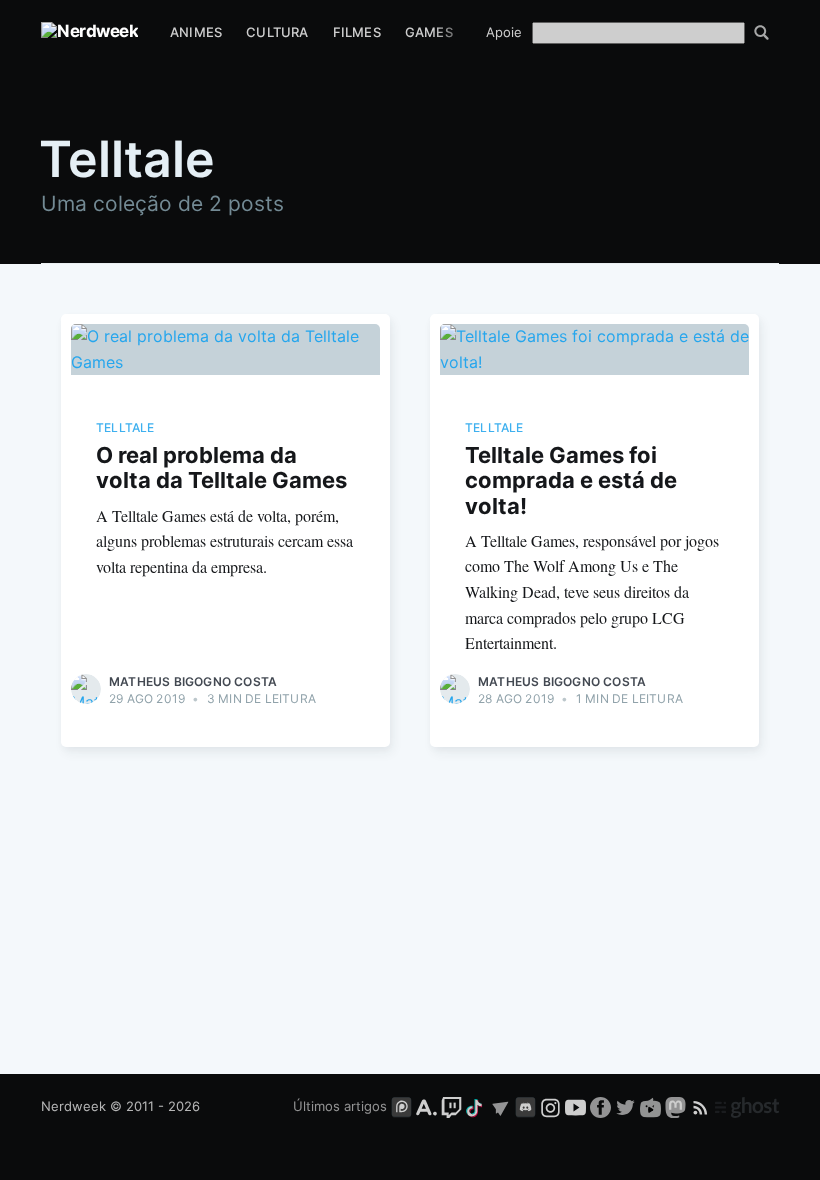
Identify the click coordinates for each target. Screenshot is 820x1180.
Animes (196, 32)
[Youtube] (575, 1106)
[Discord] (525, 1106)
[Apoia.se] (428, 1106)
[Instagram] (550, 1106)
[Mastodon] (677, 1106)
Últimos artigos (340, 1106)
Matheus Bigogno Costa (193, 681)
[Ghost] (747, 1106)
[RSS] (702, 1106)
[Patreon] (401, 1106)
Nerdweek (73, 1106)
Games (429, 32)
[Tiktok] (476, 1106)
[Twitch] (451, 1106)
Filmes (357, 32)
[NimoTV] (652, 1106)
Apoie (504, 32)
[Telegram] (500, 1106)
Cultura (277, 32)
